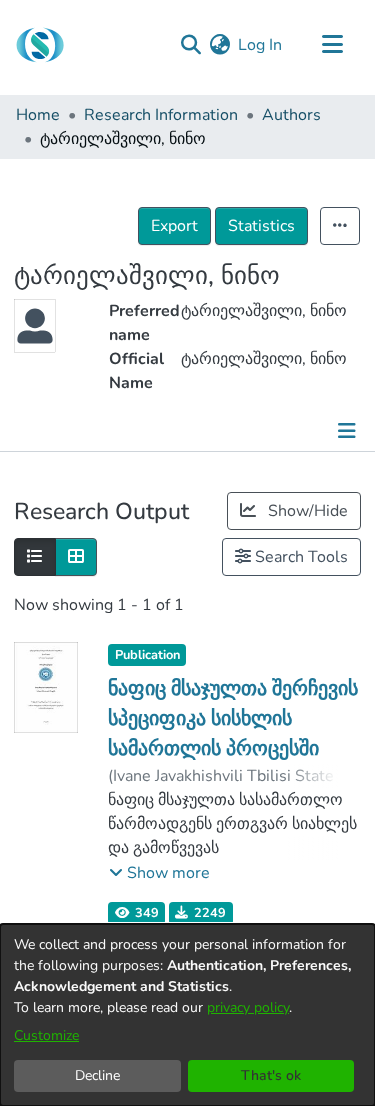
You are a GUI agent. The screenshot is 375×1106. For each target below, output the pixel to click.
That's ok (271, 1075)
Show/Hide (306, 511)
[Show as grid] (76, 557)
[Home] (40, 45)
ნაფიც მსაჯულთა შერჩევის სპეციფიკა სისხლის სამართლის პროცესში (233, 718)
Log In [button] (261, 45)
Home (38, 115)
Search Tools (299, 557)
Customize (46, 1035)
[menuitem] (219, 45)
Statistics (261, 226)
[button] (159, 873)
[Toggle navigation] (332, 45)
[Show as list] (35, 557)
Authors (291, 115)
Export (174, 226)
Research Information (161, 115)
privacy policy (248, 1007)
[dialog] (187, 1015)
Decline (97, 1075)
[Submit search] (190, 45)
